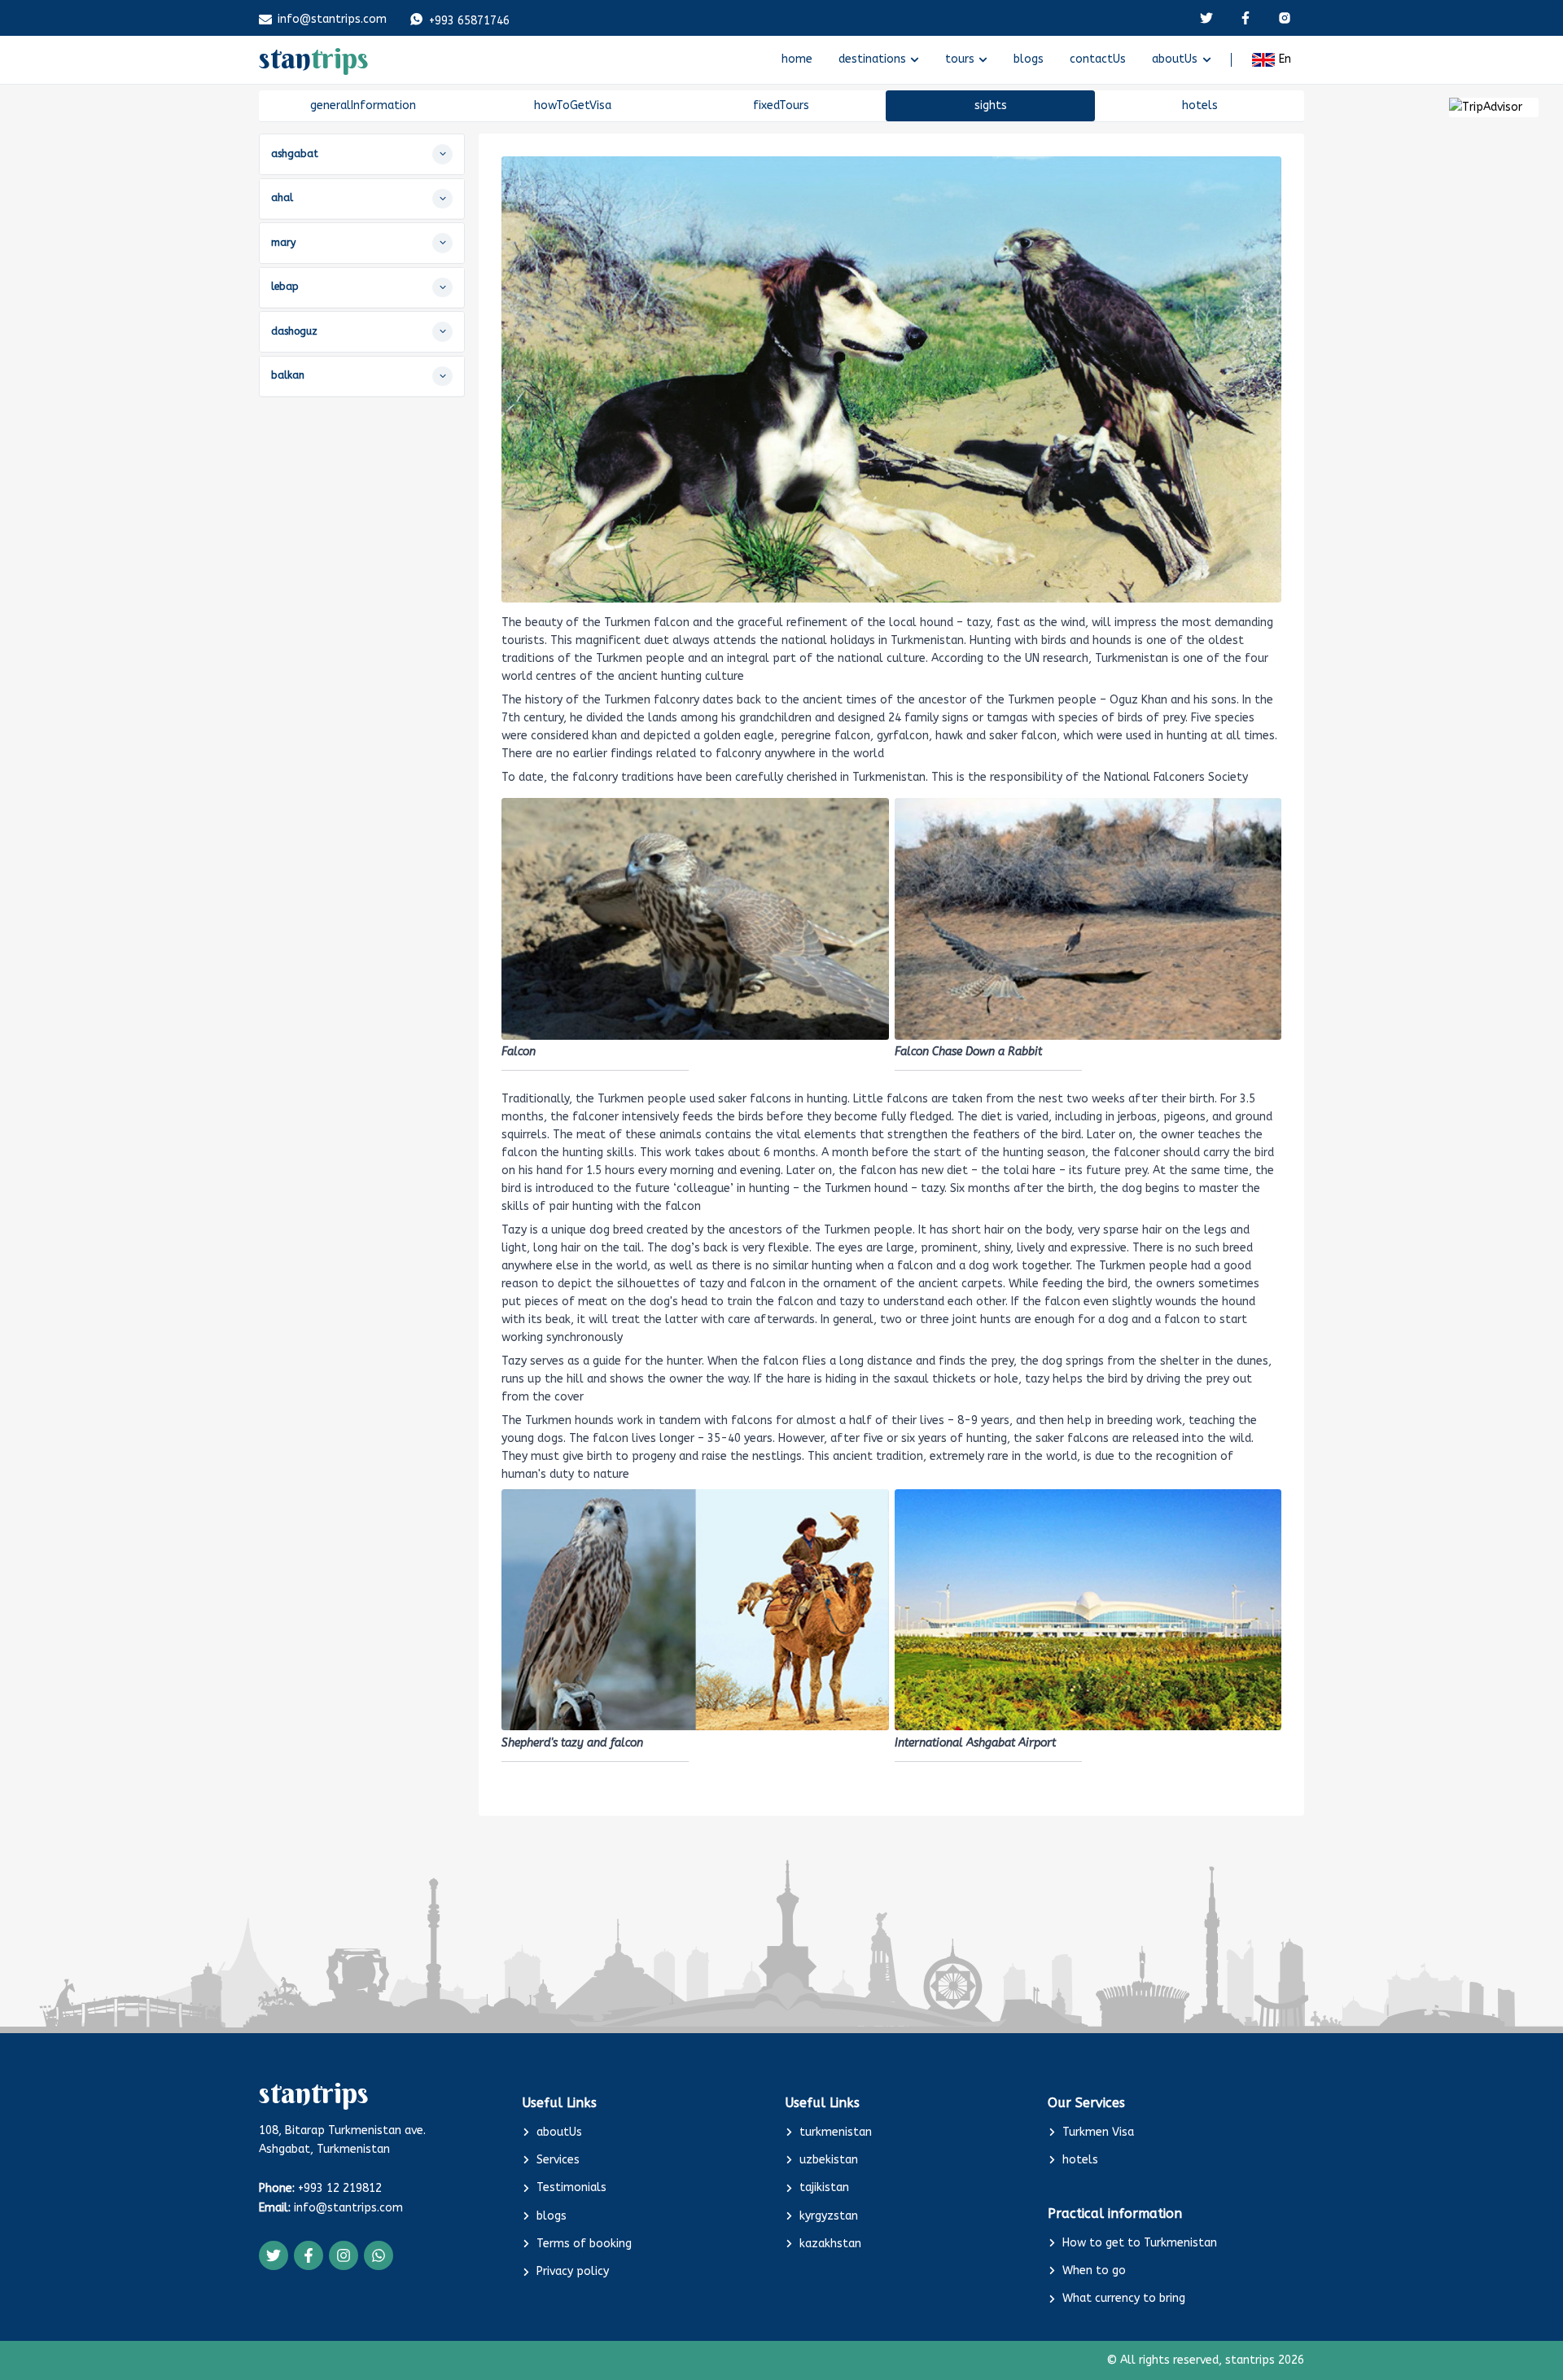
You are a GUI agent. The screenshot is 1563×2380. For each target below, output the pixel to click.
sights (991, 105)
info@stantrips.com (332, 19)
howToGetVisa (573, 105)
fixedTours (781, 105)
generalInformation (363, 105)
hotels (1200, 105)
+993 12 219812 (338, 2188)
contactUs (1098, 59)
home (797, 59)
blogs (1029, 59)
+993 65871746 (469, 21)
